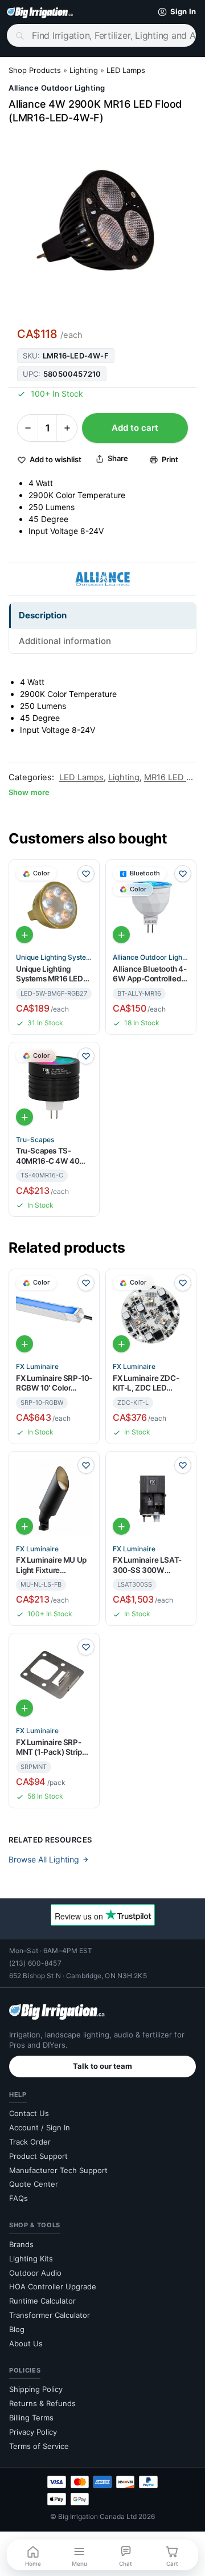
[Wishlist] (86, 874)
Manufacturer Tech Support (58, 2170)
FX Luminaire (37, 1367)
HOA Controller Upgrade (53, 2286)
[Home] (40, 12)
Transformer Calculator (50, 2315)
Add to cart (135, 428)
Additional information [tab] (65, 641)
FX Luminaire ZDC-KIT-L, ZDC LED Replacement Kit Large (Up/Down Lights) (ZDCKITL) (146, 1383)
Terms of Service (39, 2446)
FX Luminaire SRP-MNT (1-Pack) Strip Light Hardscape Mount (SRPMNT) (49, 1748)
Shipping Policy (36, 2389)
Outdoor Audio (35, 2273)
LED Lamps (126, 70)
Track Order (30, 2142)
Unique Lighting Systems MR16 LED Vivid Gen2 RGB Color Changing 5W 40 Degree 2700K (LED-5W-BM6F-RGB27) (54, 974)
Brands (21, 2244)
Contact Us (29, 2113)
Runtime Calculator (42, 2301)
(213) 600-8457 (35, 1963)
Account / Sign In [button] (40, 2127)
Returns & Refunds (42, 2403)
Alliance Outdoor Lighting (57, 88)
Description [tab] (43, 615)
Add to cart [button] (24, 935)
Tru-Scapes (35, 1140)
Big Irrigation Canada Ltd (97, 2516)
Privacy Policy (33, 2432)
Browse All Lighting (44, 1859)
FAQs (19, 2198)
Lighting (84, 70)
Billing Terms (31, 2418)
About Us (26, 2343)
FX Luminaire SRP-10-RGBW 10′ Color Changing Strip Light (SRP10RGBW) (54, 1383)
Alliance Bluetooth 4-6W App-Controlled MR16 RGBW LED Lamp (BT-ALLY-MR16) (150, 974)
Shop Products (35, 70)
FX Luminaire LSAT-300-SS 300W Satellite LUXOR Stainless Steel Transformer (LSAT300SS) (147, 1565)
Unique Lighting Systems (54, 957)
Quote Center (34, 2184)
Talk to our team (102, 2066)
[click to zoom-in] (102, 224)
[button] (174, 12)
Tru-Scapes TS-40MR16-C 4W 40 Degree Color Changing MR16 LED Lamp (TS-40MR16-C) (51, 1156)
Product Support (38, 2156)
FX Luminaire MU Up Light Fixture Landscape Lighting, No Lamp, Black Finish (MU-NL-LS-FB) (51, 1565)
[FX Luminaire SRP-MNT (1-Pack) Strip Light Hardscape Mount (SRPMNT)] (54, 1678)
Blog (17, 2329)
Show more (29, 792)
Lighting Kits (31, 2259)
